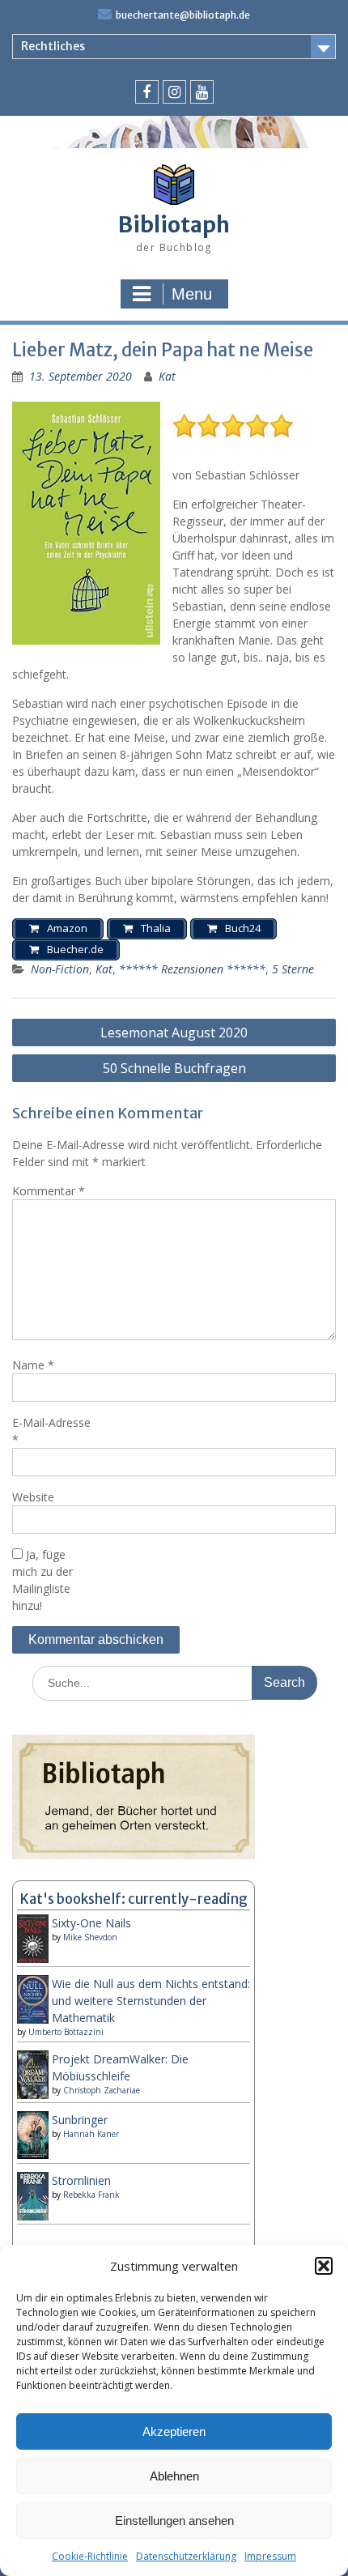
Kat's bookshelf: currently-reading (134, 1899)
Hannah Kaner (91, 2134)
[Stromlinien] (33, 2216)
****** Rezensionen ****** (192, 969)
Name (33, 1365)
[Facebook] (147, 92)
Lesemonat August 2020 (174, 1033)
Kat (167, 376)
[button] (324, 2266)
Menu (192, 294)
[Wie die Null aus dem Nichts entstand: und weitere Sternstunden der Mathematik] (33, 2020)
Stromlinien (81, 2180)
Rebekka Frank (91, 2195)
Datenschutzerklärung (186, 2556)
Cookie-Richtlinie (90, 2556)
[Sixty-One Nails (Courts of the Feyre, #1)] (33, 1961)
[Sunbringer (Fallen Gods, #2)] (33, 2154)
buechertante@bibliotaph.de (183, 15)
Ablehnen (174, 2476)
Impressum (270, 2556)
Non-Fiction (60, 969)
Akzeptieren (174, 2431)
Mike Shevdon (90, 1937)
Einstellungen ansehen (174, 2521)
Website (33, 1497)
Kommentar (49, 1191)
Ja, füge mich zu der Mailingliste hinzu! (42, 1580)
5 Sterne (293, 969)
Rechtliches (53, 46)
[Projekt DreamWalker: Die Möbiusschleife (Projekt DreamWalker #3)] (33, 2097)
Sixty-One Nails (91, 1923)
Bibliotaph (174, 225)
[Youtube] (202, 92)
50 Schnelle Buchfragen (174, 1068)
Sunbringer (80, 2120)
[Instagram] (174, 92)
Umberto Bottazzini (66, 2032)
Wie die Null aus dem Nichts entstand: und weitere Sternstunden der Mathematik (151, 2001)
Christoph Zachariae (102, 2090)
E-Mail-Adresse (51, 1431)
